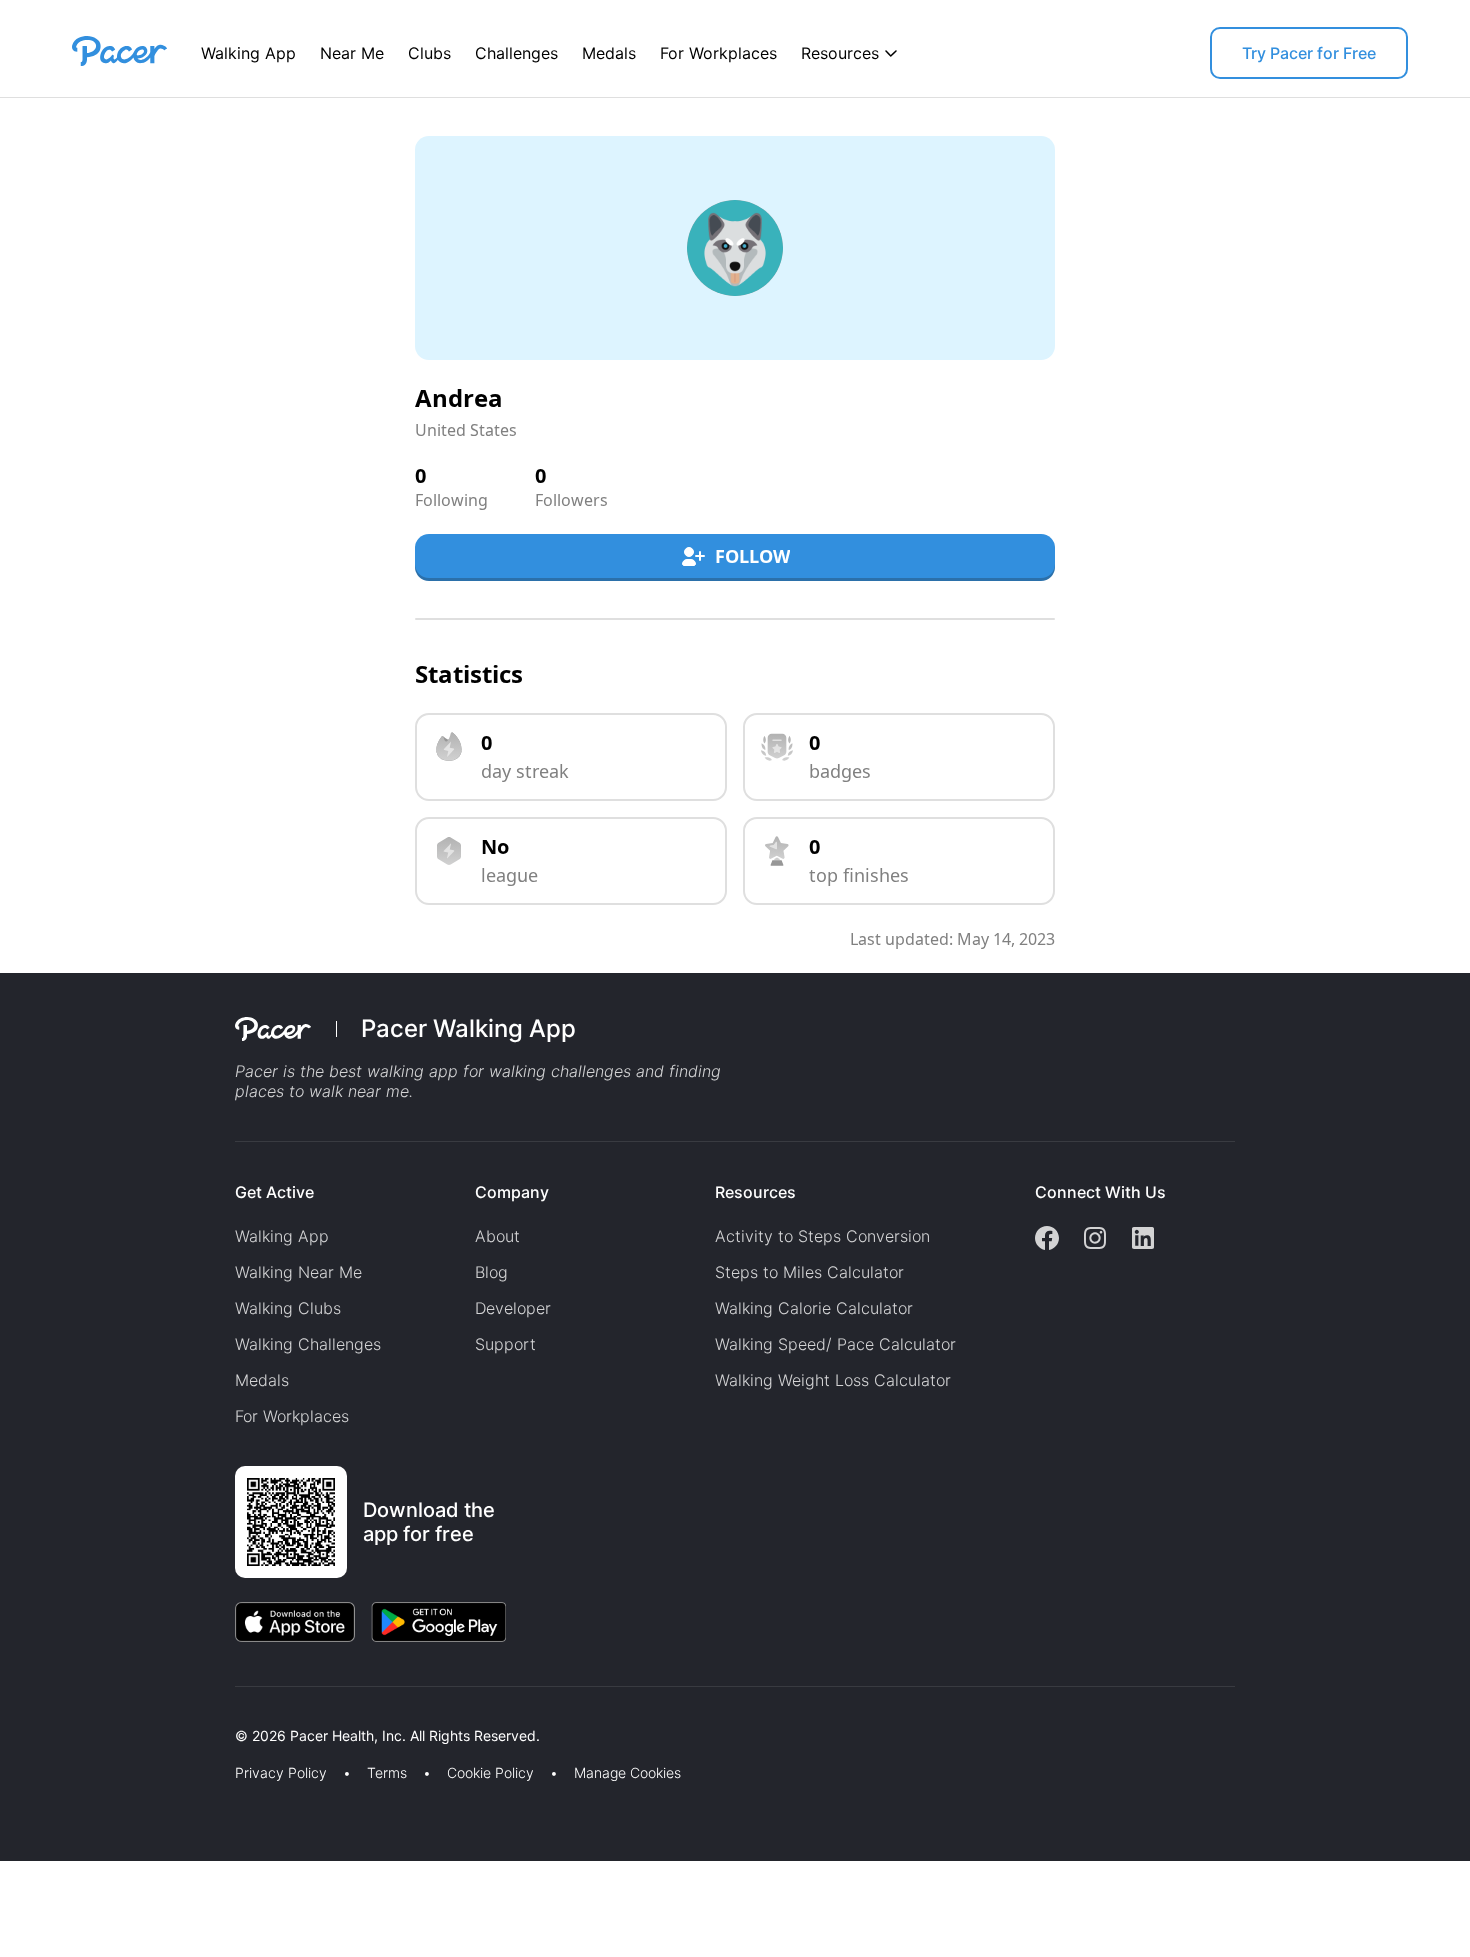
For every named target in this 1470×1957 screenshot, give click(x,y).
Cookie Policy (490, 1773)
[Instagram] (1095, 1240)
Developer (513, 1308)
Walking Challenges (308, 1344)
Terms (387, 1773)
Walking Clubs (288, 1308)
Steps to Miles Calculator (809, 1272)
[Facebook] (1047, 1240)
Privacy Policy (281, 1773)
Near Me (352, 53)
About (497, 1236)
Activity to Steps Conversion (822, 1236)
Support (505, 1344)
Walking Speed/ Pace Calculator (835, 1344)
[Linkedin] (1143, 1240)
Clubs (429, 53)
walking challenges (560, 1071)
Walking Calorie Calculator (814, 1308)
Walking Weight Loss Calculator (833, 1380)
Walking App (248, 53)
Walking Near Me (298, 1272)
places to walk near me (322, 1091)
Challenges (516, 53)
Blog (491, 1272)
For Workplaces (718, 53)
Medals (609, 53)
